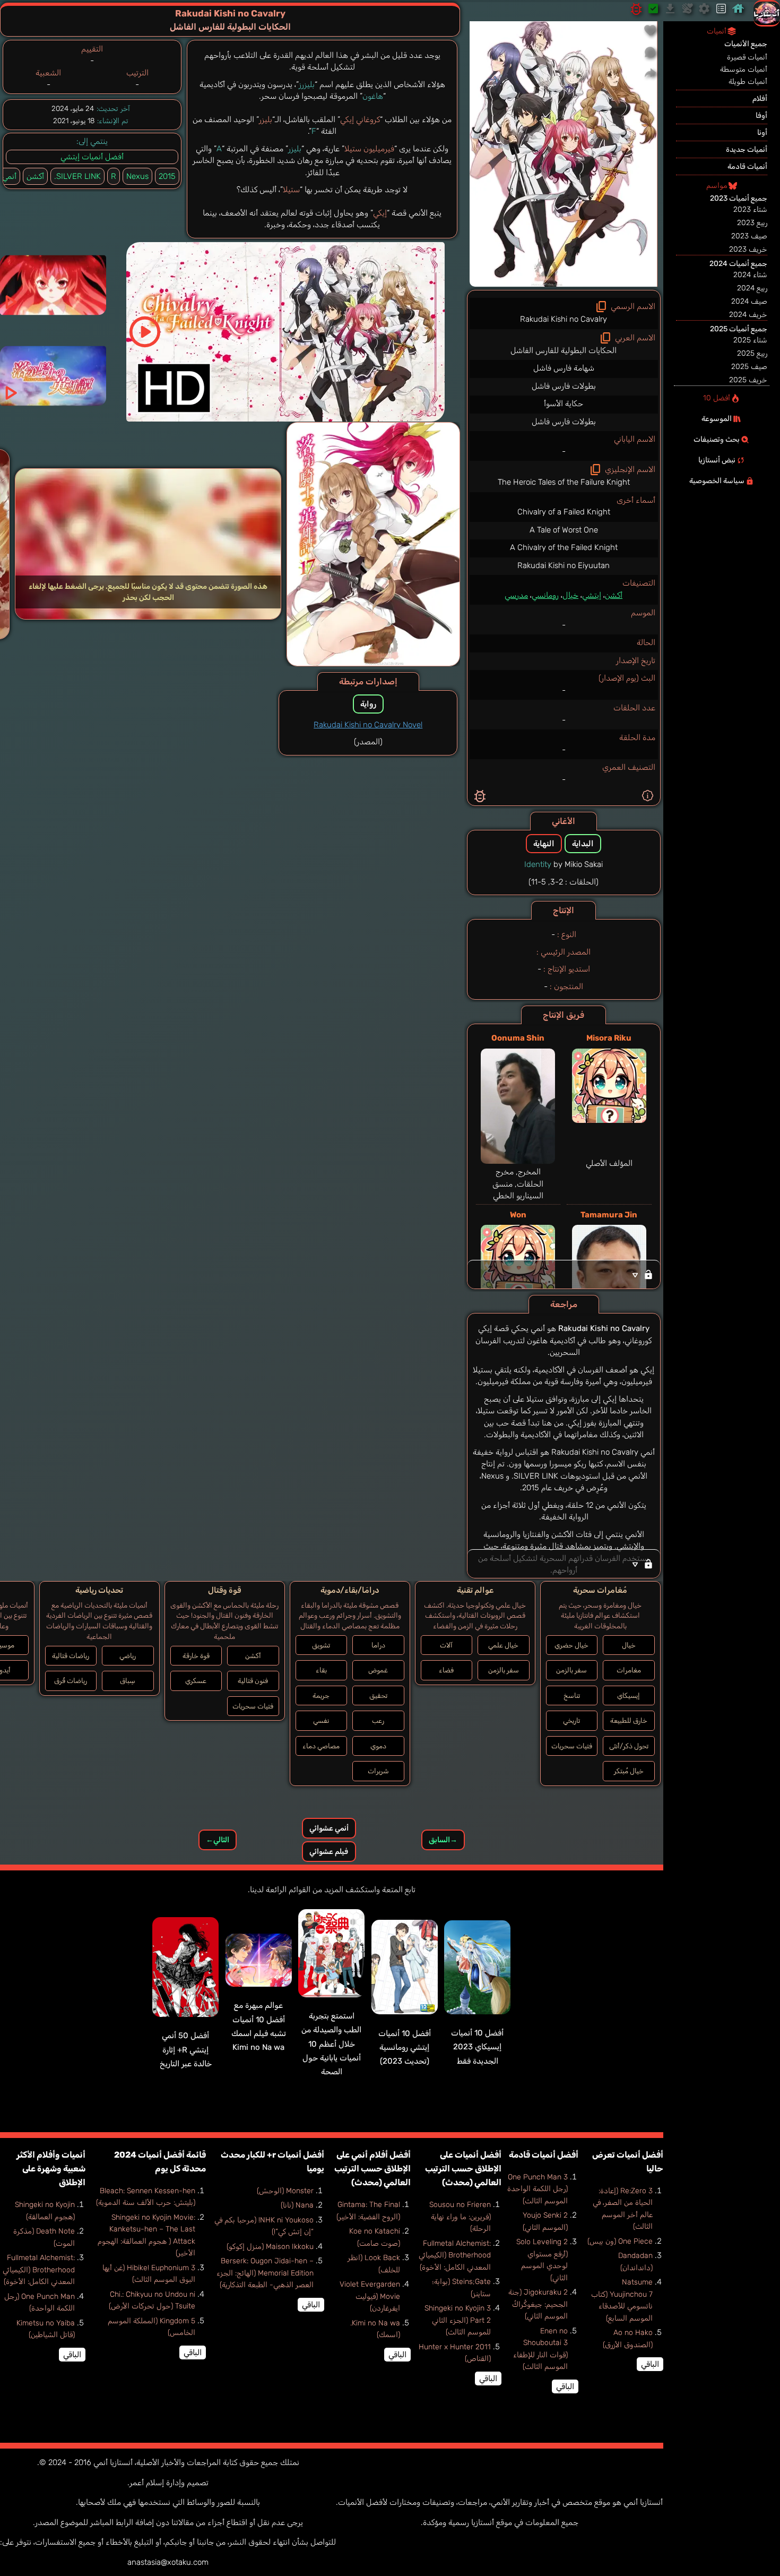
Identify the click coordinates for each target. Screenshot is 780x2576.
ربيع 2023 (752, 223)
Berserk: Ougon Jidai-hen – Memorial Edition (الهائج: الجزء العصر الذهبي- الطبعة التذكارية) (265, 2273)
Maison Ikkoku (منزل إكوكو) (270, 2247)
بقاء (321, 1670)
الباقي (650, 2364)
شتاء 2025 (750, 340)
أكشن (614, 595)
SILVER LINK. (77, 176)
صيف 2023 (749, 236)
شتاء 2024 (750, 275)
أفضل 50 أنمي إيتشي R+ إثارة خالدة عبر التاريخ (186, 2050)
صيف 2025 (749, 367)
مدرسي (516, 595)
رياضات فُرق (71, 1681)
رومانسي (545, 595)
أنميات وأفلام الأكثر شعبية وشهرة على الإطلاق (51, 2169)
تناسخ (572, 1695)
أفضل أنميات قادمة (544, 2155)
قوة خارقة (196, 1656)
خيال (570, 595)
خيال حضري (571, 1645)
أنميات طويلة (748, 81)
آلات (446, 1645)
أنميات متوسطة (744, 69)
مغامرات (629, 1670)
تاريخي (571, 1720)
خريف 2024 (748, 315)
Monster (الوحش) (285, 2191)
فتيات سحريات (572, 1746)
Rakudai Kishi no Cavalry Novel (368, 725)
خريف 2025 (748, 380)
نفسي (321, 1720)
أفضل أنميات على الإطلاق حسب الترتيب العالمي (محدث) (463, 2169)
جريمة (321, 1695)
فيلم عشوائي (329, 1852)
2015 (167, 176)
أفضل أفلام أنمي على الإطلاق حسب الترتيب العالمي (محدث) (372, 2169)
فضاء (446, 1670)
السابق (443, 1840)
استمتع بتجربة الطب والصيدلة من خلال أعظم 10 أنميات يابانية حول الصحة (331, 2044)
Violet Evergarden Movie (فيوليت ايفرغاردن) (370, 2296)
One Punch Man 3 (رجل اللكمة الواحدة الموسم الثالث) (538, 2189)
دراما (378, 1645)
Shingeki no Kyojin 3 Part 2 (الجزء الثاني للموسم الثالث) (458, 2320)
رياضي (128, 1656)
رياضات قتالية (71, 1656)
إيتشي (592, 595)
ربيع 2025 (752, 353)
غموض (378, 1670)
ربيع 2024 (752, 288)
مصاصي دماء (321, 1746)
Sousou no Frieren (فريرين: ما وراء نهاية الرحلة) (460, 2217)
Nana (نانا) (297, 2205)
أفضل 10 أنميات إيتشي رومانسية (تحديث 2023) (405, 2047)
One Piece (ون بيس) (620, 2241)
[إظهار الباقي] (564, 1274)
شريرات (378, 1771)
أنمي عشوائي (329, 1828)
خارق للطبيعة (629, 1720)
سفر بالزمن (571, 1670)
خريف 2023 (748, 249)
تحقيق (378, 1695)
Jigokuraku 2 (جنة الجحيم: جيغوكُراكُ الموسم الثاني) (538, 2304)
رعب (378, 1720)
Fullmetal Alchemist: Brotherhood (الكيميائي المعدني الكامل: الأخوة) (455, 2255)
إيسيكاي (629, 1695)
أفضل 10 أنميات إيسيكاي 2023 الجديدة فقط (477, 2047)
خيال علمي (503, 1645)
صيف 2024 (749, 301)
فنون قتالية (253, 1681)
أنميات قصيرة (747, 57)
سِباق (128, 1681)
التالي (218, 1840)
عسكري (196, 1681)
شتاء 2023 (750, 209)
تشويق (321, 1645)
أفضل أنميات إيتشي (92, 157)
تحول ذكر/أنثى (629, 1746)
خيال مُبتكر (629, 1771)
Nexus (137, 176)
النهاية (544, 844)
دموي (378, 1746)
